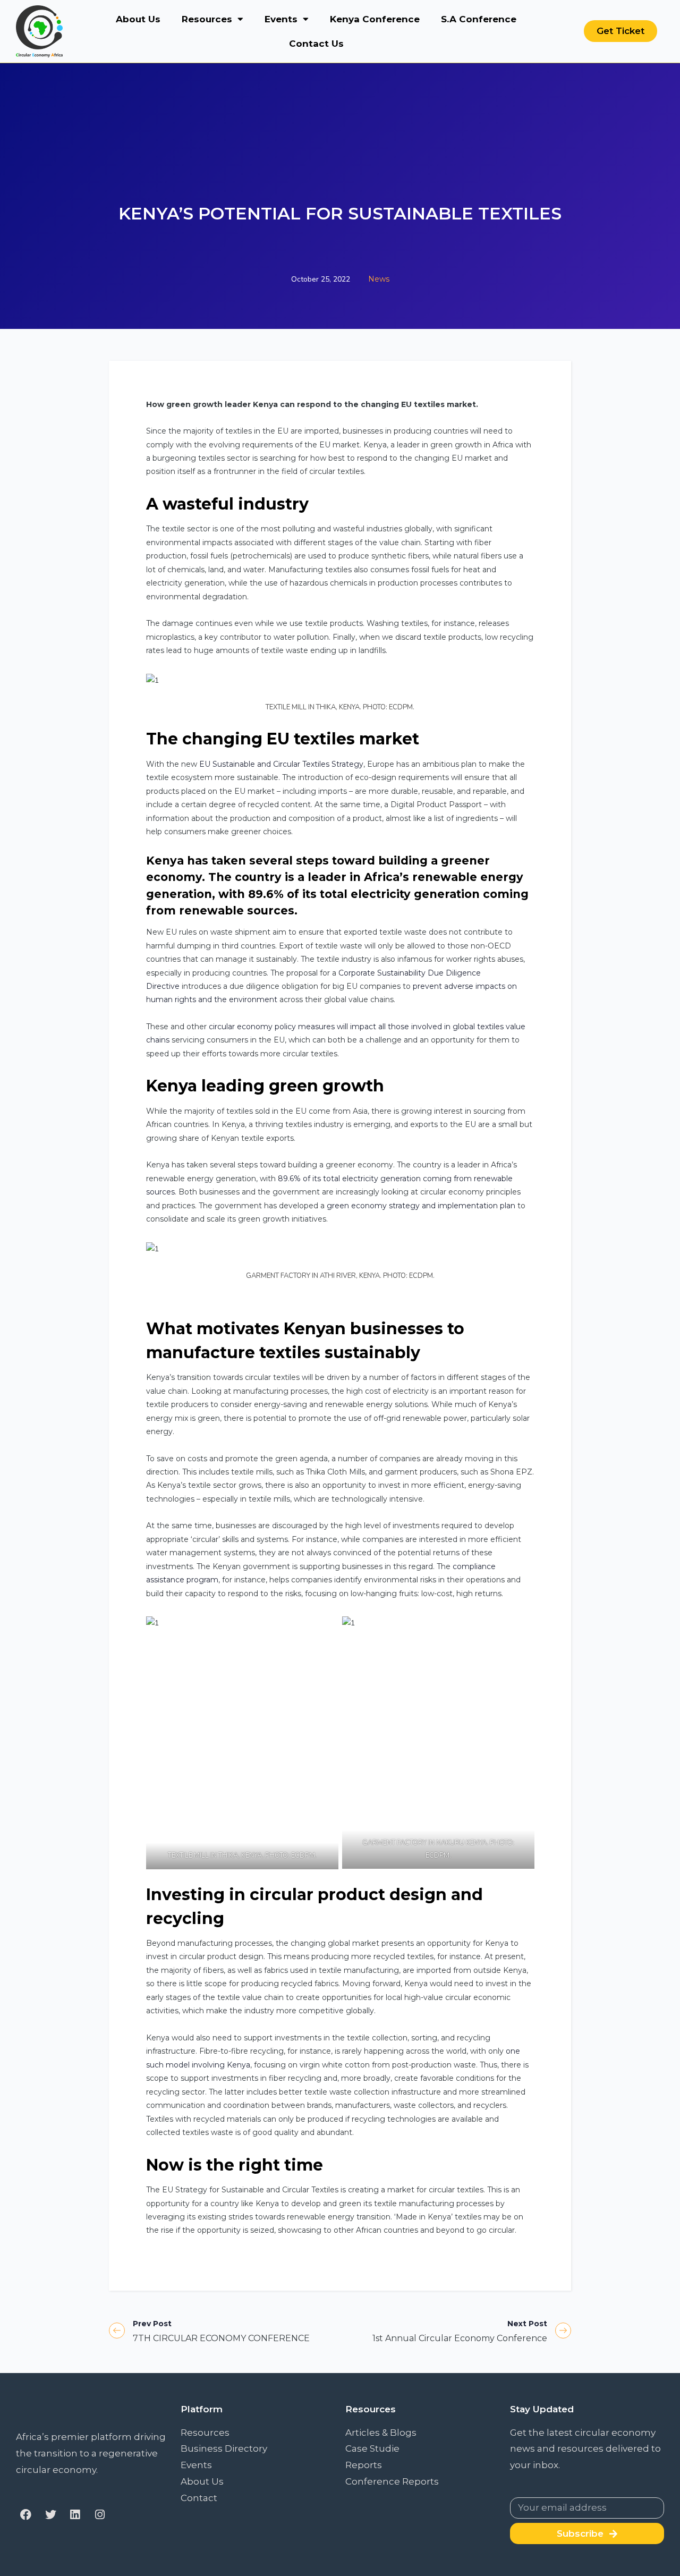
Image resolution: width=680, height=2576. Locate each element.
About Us (138, 19)
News (379, 279)
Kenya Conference (375, 19)
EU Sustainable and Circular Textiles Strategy (281, 764)
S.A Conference (479, 19)
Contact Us (316, 44)
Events (281, 19)
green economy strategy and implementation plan (421, 1206)
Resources (207, 19)
